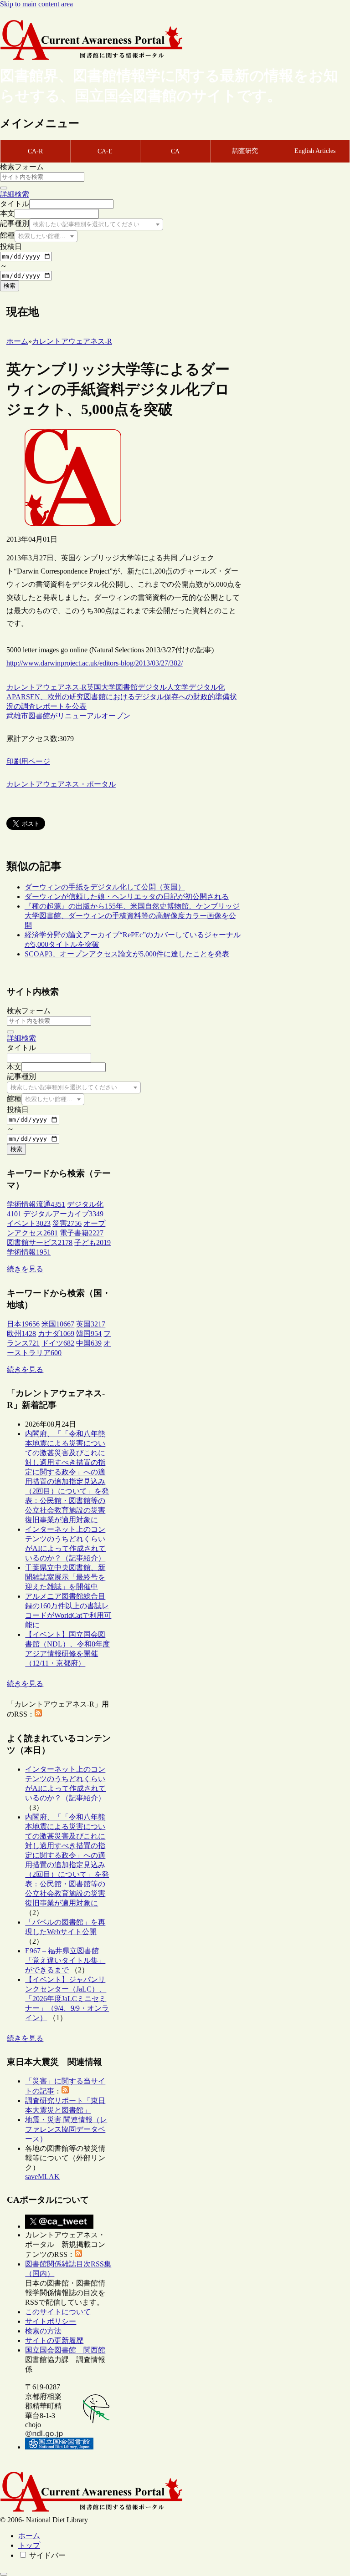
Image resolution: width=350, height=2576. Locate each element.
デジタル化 (207, 687)
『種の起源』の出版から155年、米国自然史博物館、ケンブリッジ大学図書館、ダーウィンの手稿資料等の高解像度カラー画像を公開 (132, 916)
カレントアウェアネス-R (46, 687)
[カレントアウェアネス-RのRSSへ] (38, 1714)
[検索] (4, 188)
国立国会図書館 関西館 (65, 2350)
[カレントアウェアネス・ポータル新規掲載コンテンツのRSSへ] (78, 2254)
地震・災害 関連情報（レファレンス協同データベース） (66, 2129)
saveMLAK (42, 2177)
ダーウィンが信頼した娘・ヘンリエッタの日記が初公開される (127, 897)
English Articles (315, 151)
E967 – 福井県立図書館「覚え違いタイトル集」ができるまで (65, 1960)
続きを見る (25, 1269)
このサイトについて (58, 2312)
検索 (10, 286)
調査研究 (245, 151)
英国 (94, 687)
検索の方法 (43, 2331)
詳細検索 (15, 194)
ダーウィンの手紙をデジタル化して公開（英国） (105, 887)
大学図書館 (119, 687)
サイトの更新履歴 (54, 2340)
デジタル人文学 (163, 687)
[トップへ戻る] (4, 2574)
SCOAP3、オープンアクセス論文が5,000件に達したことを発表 (127, 954)
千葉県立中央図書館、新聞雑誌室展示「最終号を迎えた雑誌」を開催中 (65, 1577)
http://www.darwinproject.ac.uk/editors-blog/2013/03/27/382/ (95, 663)
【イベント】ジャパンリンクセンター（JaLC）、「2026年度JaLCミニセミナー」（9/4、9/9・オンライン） (67, 1999)
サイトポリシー (51, 2321)
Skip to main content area (36, 4)
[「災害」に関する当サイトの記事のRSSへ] (65, 2091)
